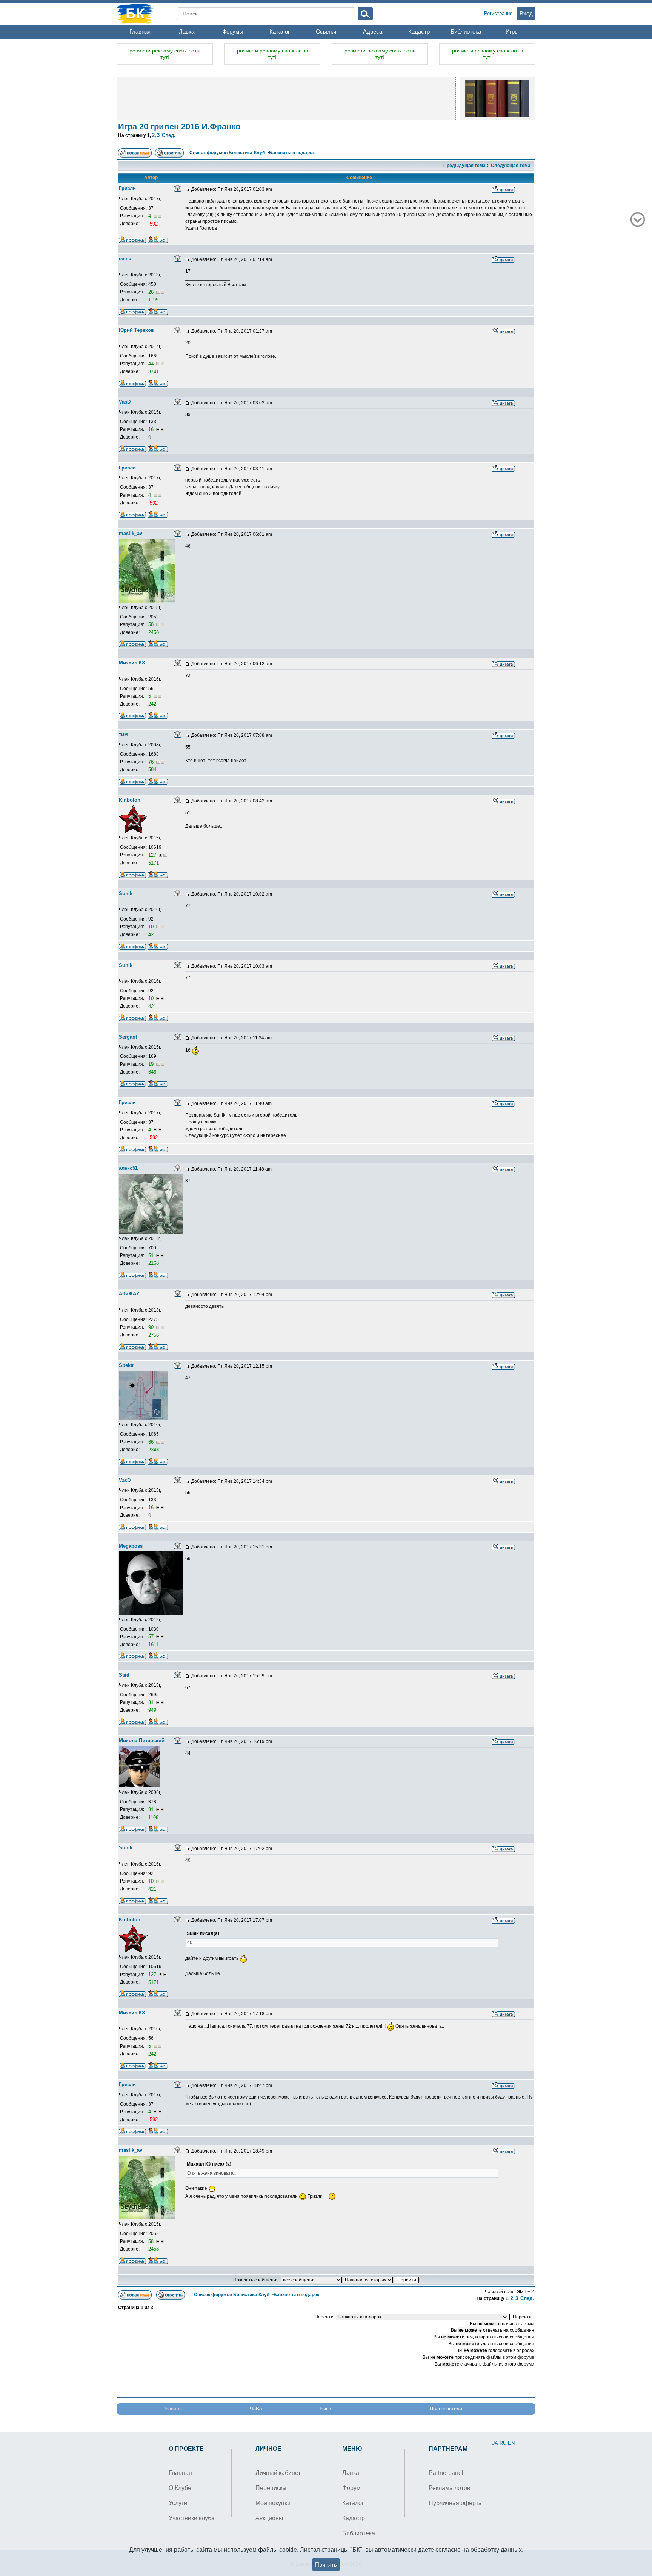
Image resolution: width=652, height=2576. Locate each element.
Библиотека (466, 31)
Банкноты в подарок (292, 153)
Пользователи (446, 2409)
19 (152, 1064)
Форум (351, 2488)
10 (152, 927)
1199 (153, 300)
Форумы (233, 31)
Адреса (373, 31)
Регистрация (498, 13)
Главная (140, 31)
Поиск (324, 2409)
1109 (153, 1817)
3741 (154, 372)
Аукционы (269, 2518)
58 (152, 624)
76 (152, 762)
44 (152, 364)
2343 (154, 1450)
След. (169, 135)
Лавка (187, 31)
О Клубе (180, 2488)
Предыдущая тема (464, 166)
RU (503, 2443)
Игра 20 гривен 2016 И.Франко (179, 127)
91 (152, 1810)
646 (152, 1072)
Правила (172, 2409)
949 (152, 1710)
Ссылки (326, 31)
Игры (512, 31)
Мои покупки (273, 2503)
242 (152, 704)
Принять (326, 2564)
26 (152, 292)
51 (152, 1256)
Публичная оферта (455, 2503)
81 (152, 1702)
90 (152, 1327)
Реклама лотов (450, 2488)
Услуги (178, 2503)
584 (152, 769)
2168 (154, 1263)
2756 (154, 1335)
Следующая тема (511, 166)
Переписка (271, 2488)
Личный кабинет (278, 2473)
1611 (153, 1644)
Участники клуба (192, 2518)
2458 (154, 632)
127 (153, 855)
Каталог (280, 31)
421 (152, 935)
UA (495, 2443)
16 (152, 429)
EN (511, 2443)
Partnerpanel (446, 2473)
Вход (526, 13)
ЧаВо (256, 2409)
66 (152, 1442)
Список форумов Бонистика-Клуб (227, 153)
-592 (153, 224)
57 (152, 1636)
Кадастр (419, 31)
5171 (154, 863)
